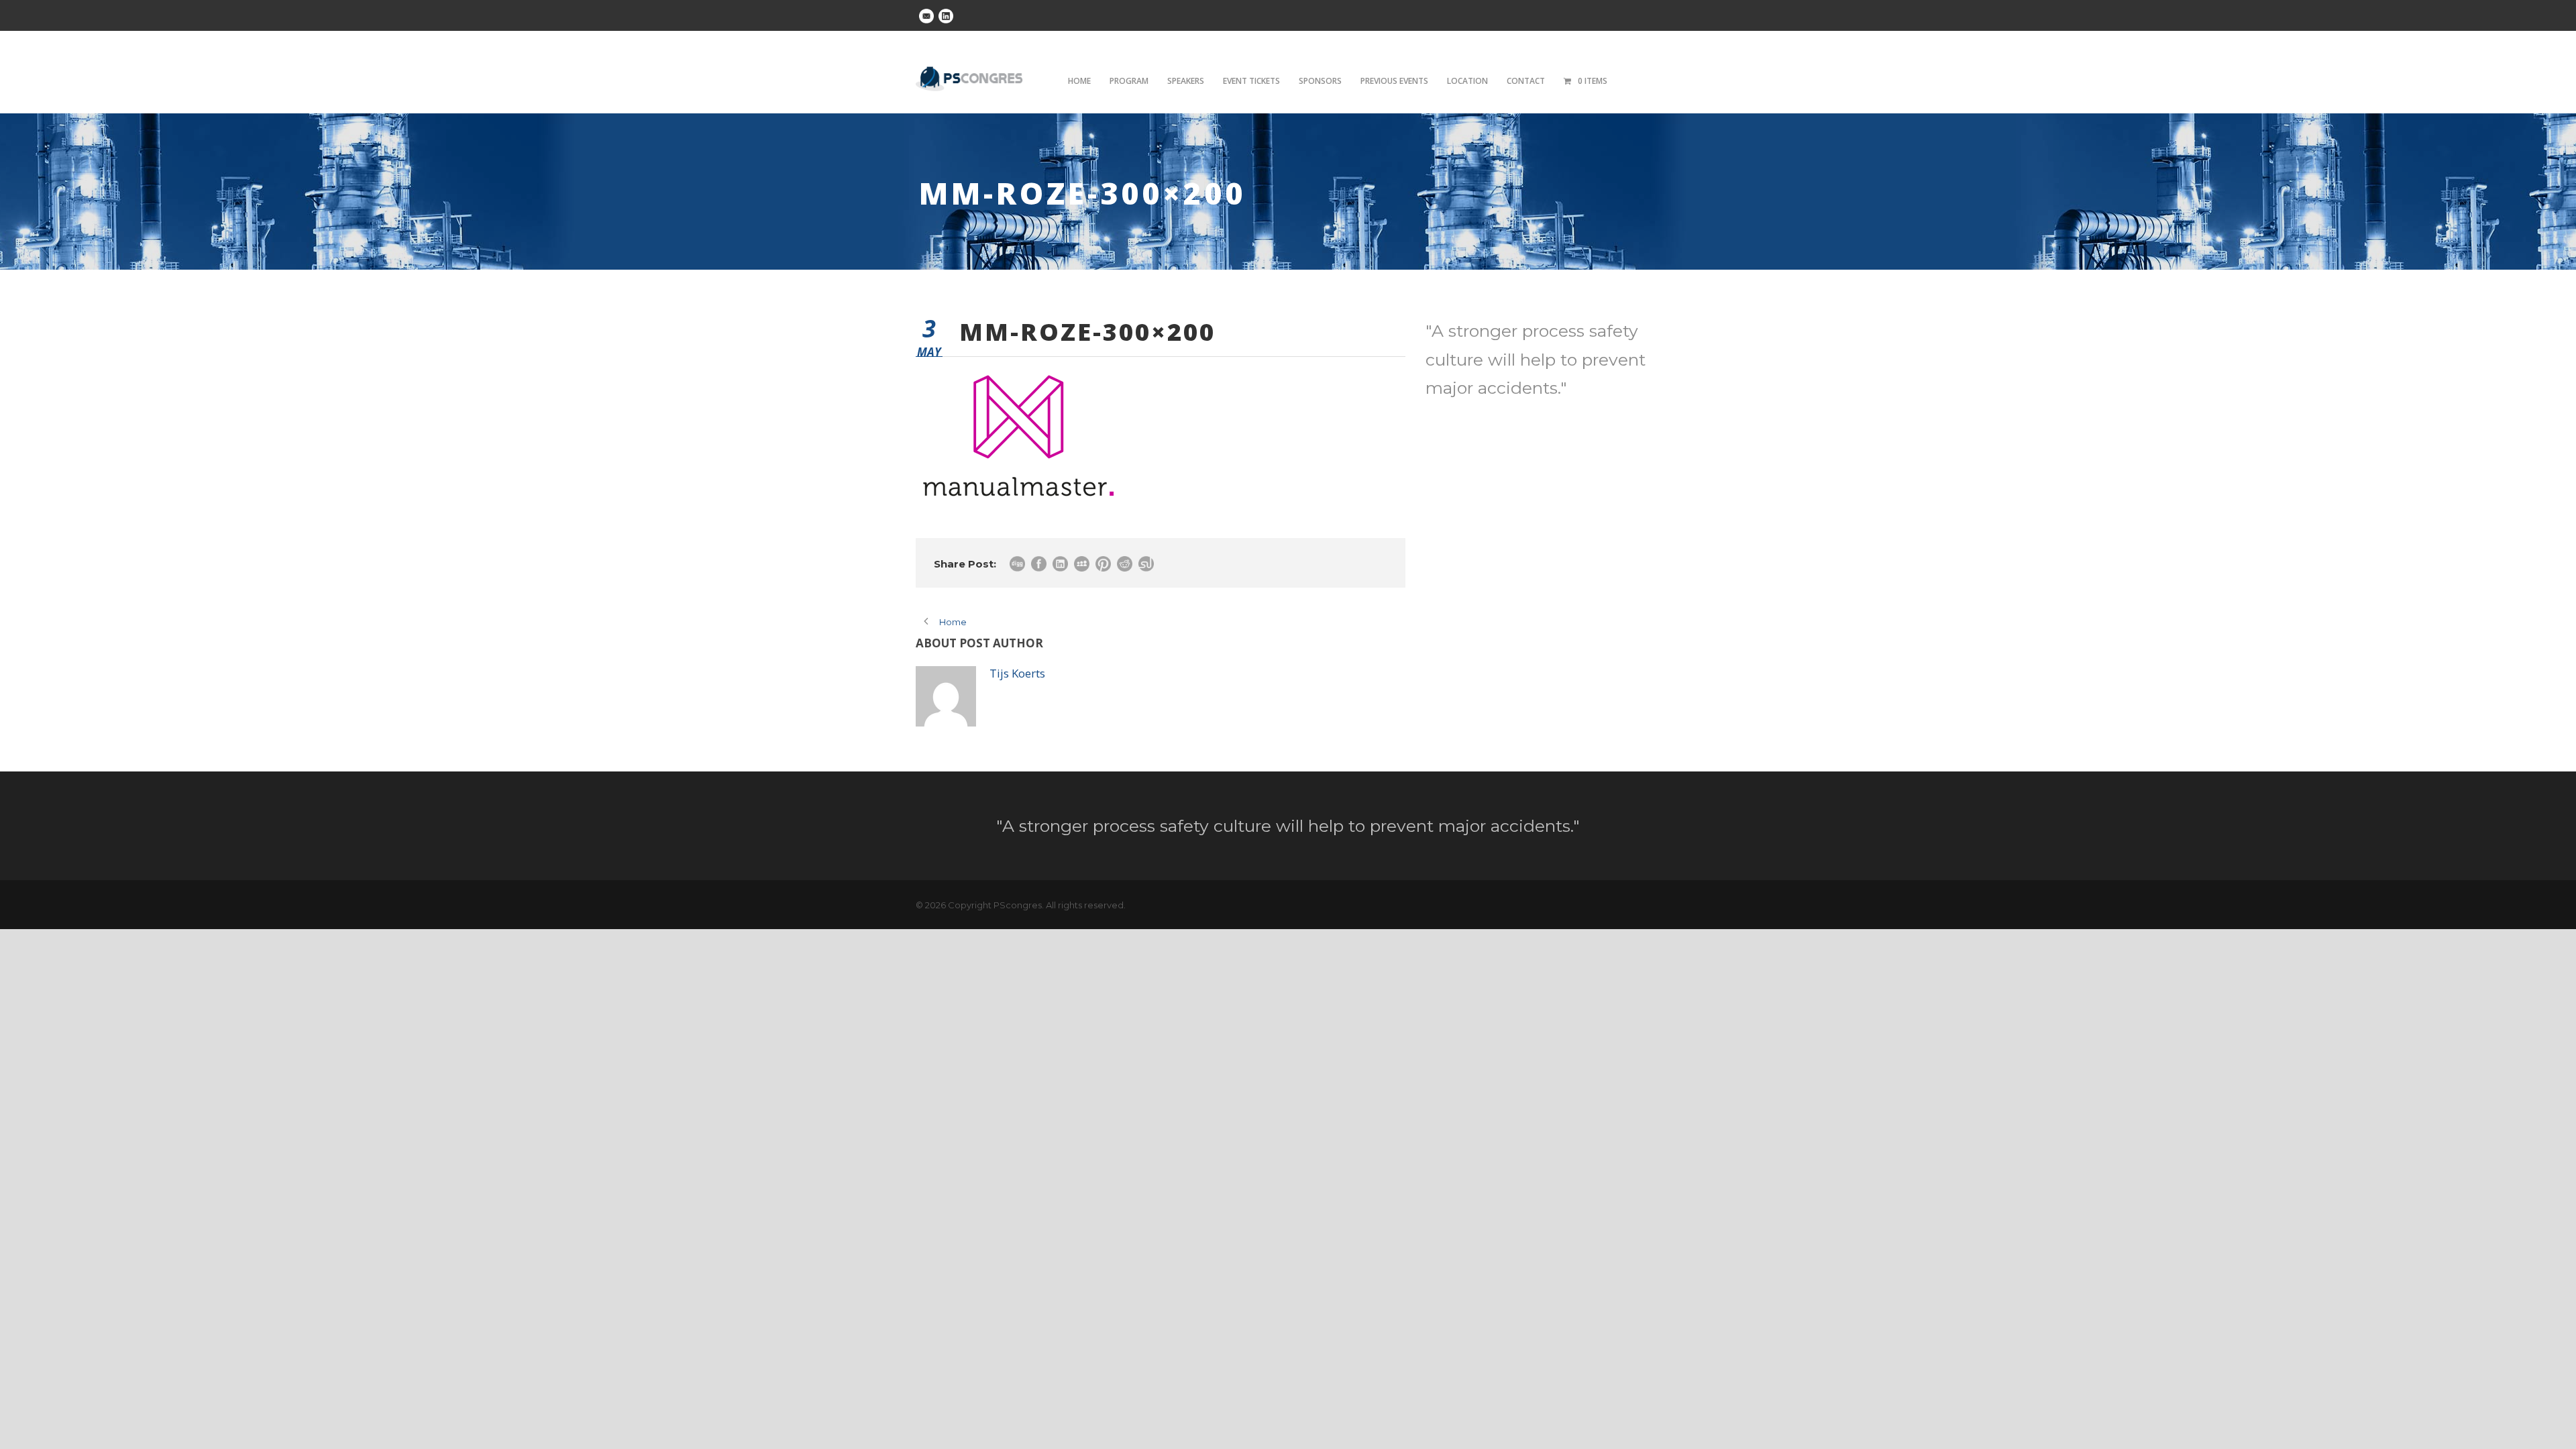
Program (1129, 81)
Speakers (1186, 81)
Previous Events (1394, 81)
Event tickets (1251, 81)
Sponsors (1320, 81)
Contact (1526, 81)
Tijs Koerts (1017, 673)
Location (1467, 81)
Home (1079, 81)
